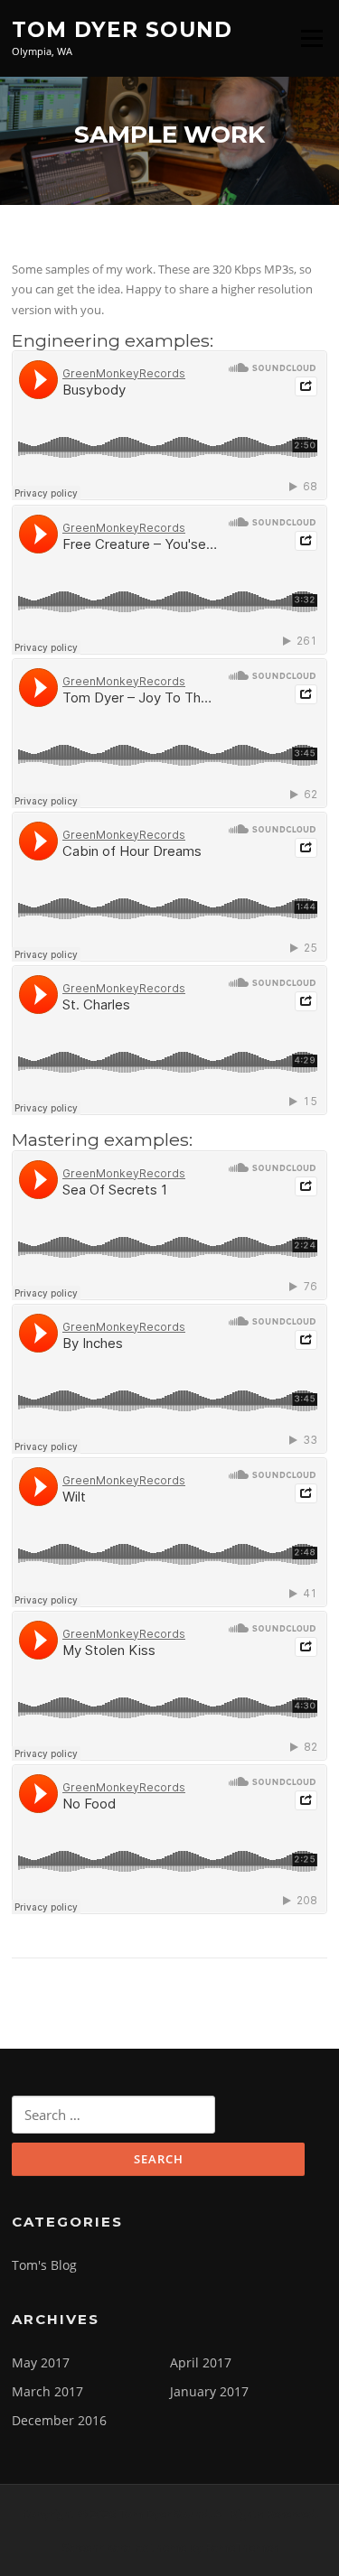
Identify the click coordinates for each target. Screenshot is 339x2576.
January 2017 (209, 2391)
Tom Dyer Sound (122, 29)
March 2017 (47, 2391)
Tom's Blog (44, 2265)
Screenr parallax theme (124, 2547)
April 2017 (201, 2362)
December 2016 (59, 2420)
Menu (311, 38)
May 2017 (41, 2362)
